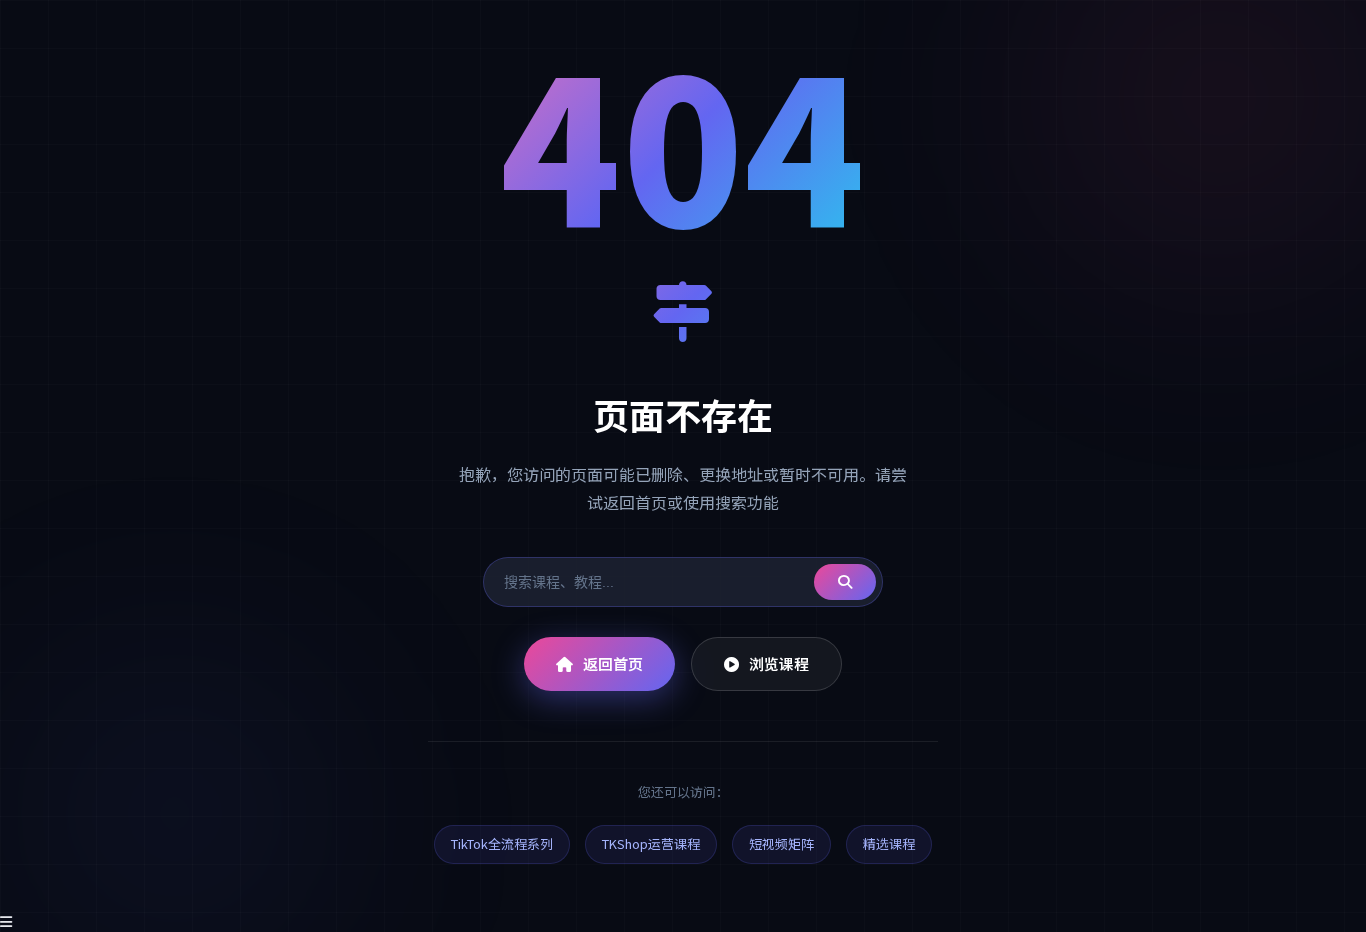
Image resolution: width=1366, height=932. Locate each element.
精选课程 (889, 843)
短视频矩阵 (781, 843)
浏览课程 (779, 663)
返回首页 (613, 663)
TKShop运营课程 (651, 843)
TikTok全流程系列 (502, 843)
